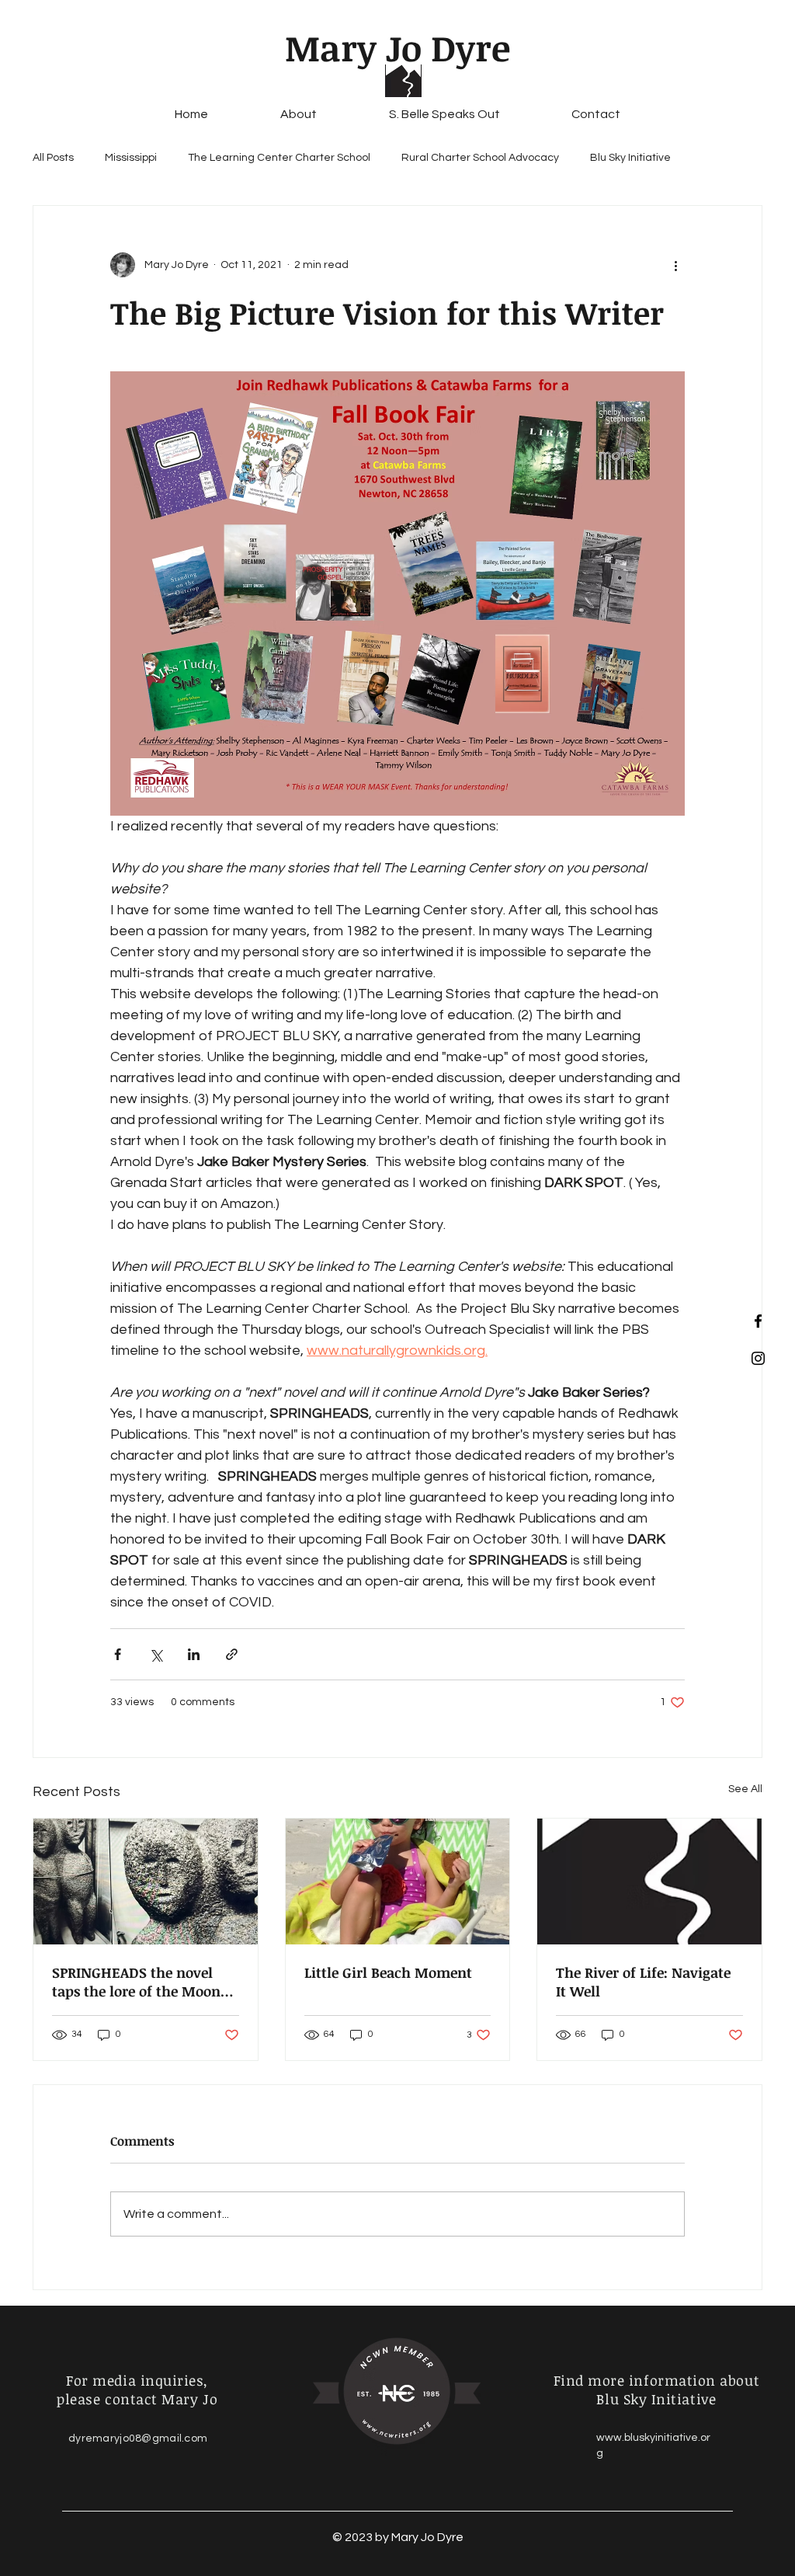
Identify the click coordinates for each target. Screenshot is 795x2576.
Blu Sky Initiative (630, 158)
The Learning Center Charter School (279, 158)
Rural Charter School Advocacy (480, 158)
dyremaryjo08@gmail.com (138, 2438)
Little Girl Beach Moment (388, 1972)
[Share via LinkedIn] (194, 1654)
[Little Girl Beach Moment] (398, 1882)
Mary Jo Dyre (397, 47)
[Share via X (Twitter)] (156, 1654)
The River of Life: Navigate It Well (643, 1982)
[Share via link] (232, 1654)
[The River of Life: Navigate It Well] (649, 1882)
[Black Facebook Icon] (758, 1321)
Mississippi (131, 158)
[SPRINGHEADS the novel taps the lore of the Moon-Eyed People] (146, 1882)
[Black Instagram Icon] (758, 1358)
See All (745, 1789)
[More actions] (675, 265)
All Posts (53, 158)
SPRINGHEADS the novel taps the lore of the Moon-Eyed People (140, 1982)
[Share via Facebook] (118, 1654)
